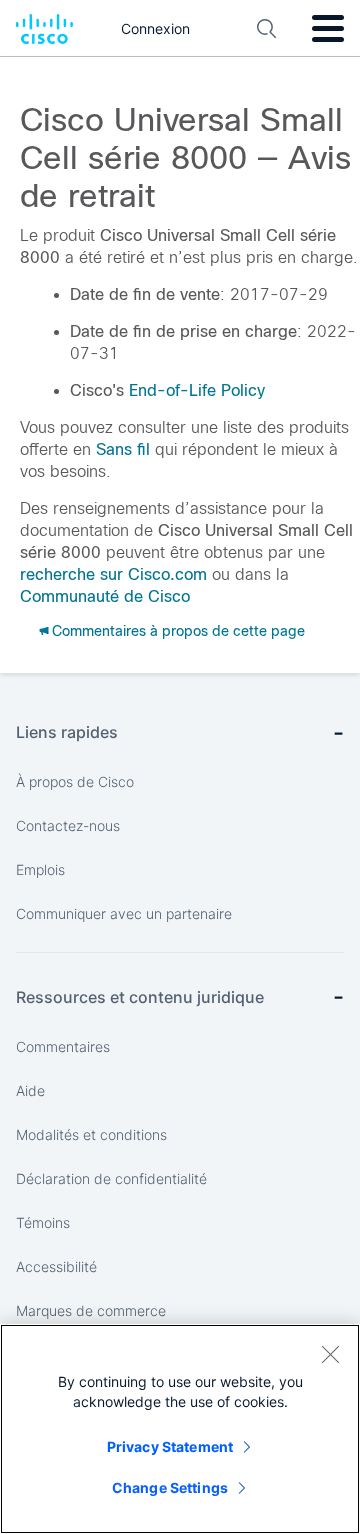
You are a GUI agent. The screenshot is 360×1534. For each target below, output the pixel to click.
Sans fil (123, 449)
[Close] (330, 1354)
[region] (180, 1429)
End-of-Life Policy (197, 390)
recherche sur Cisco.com (113, 574)
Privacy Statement (170, 1446)
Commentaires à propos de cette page (178, 631)
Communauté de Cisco (105, 596)
